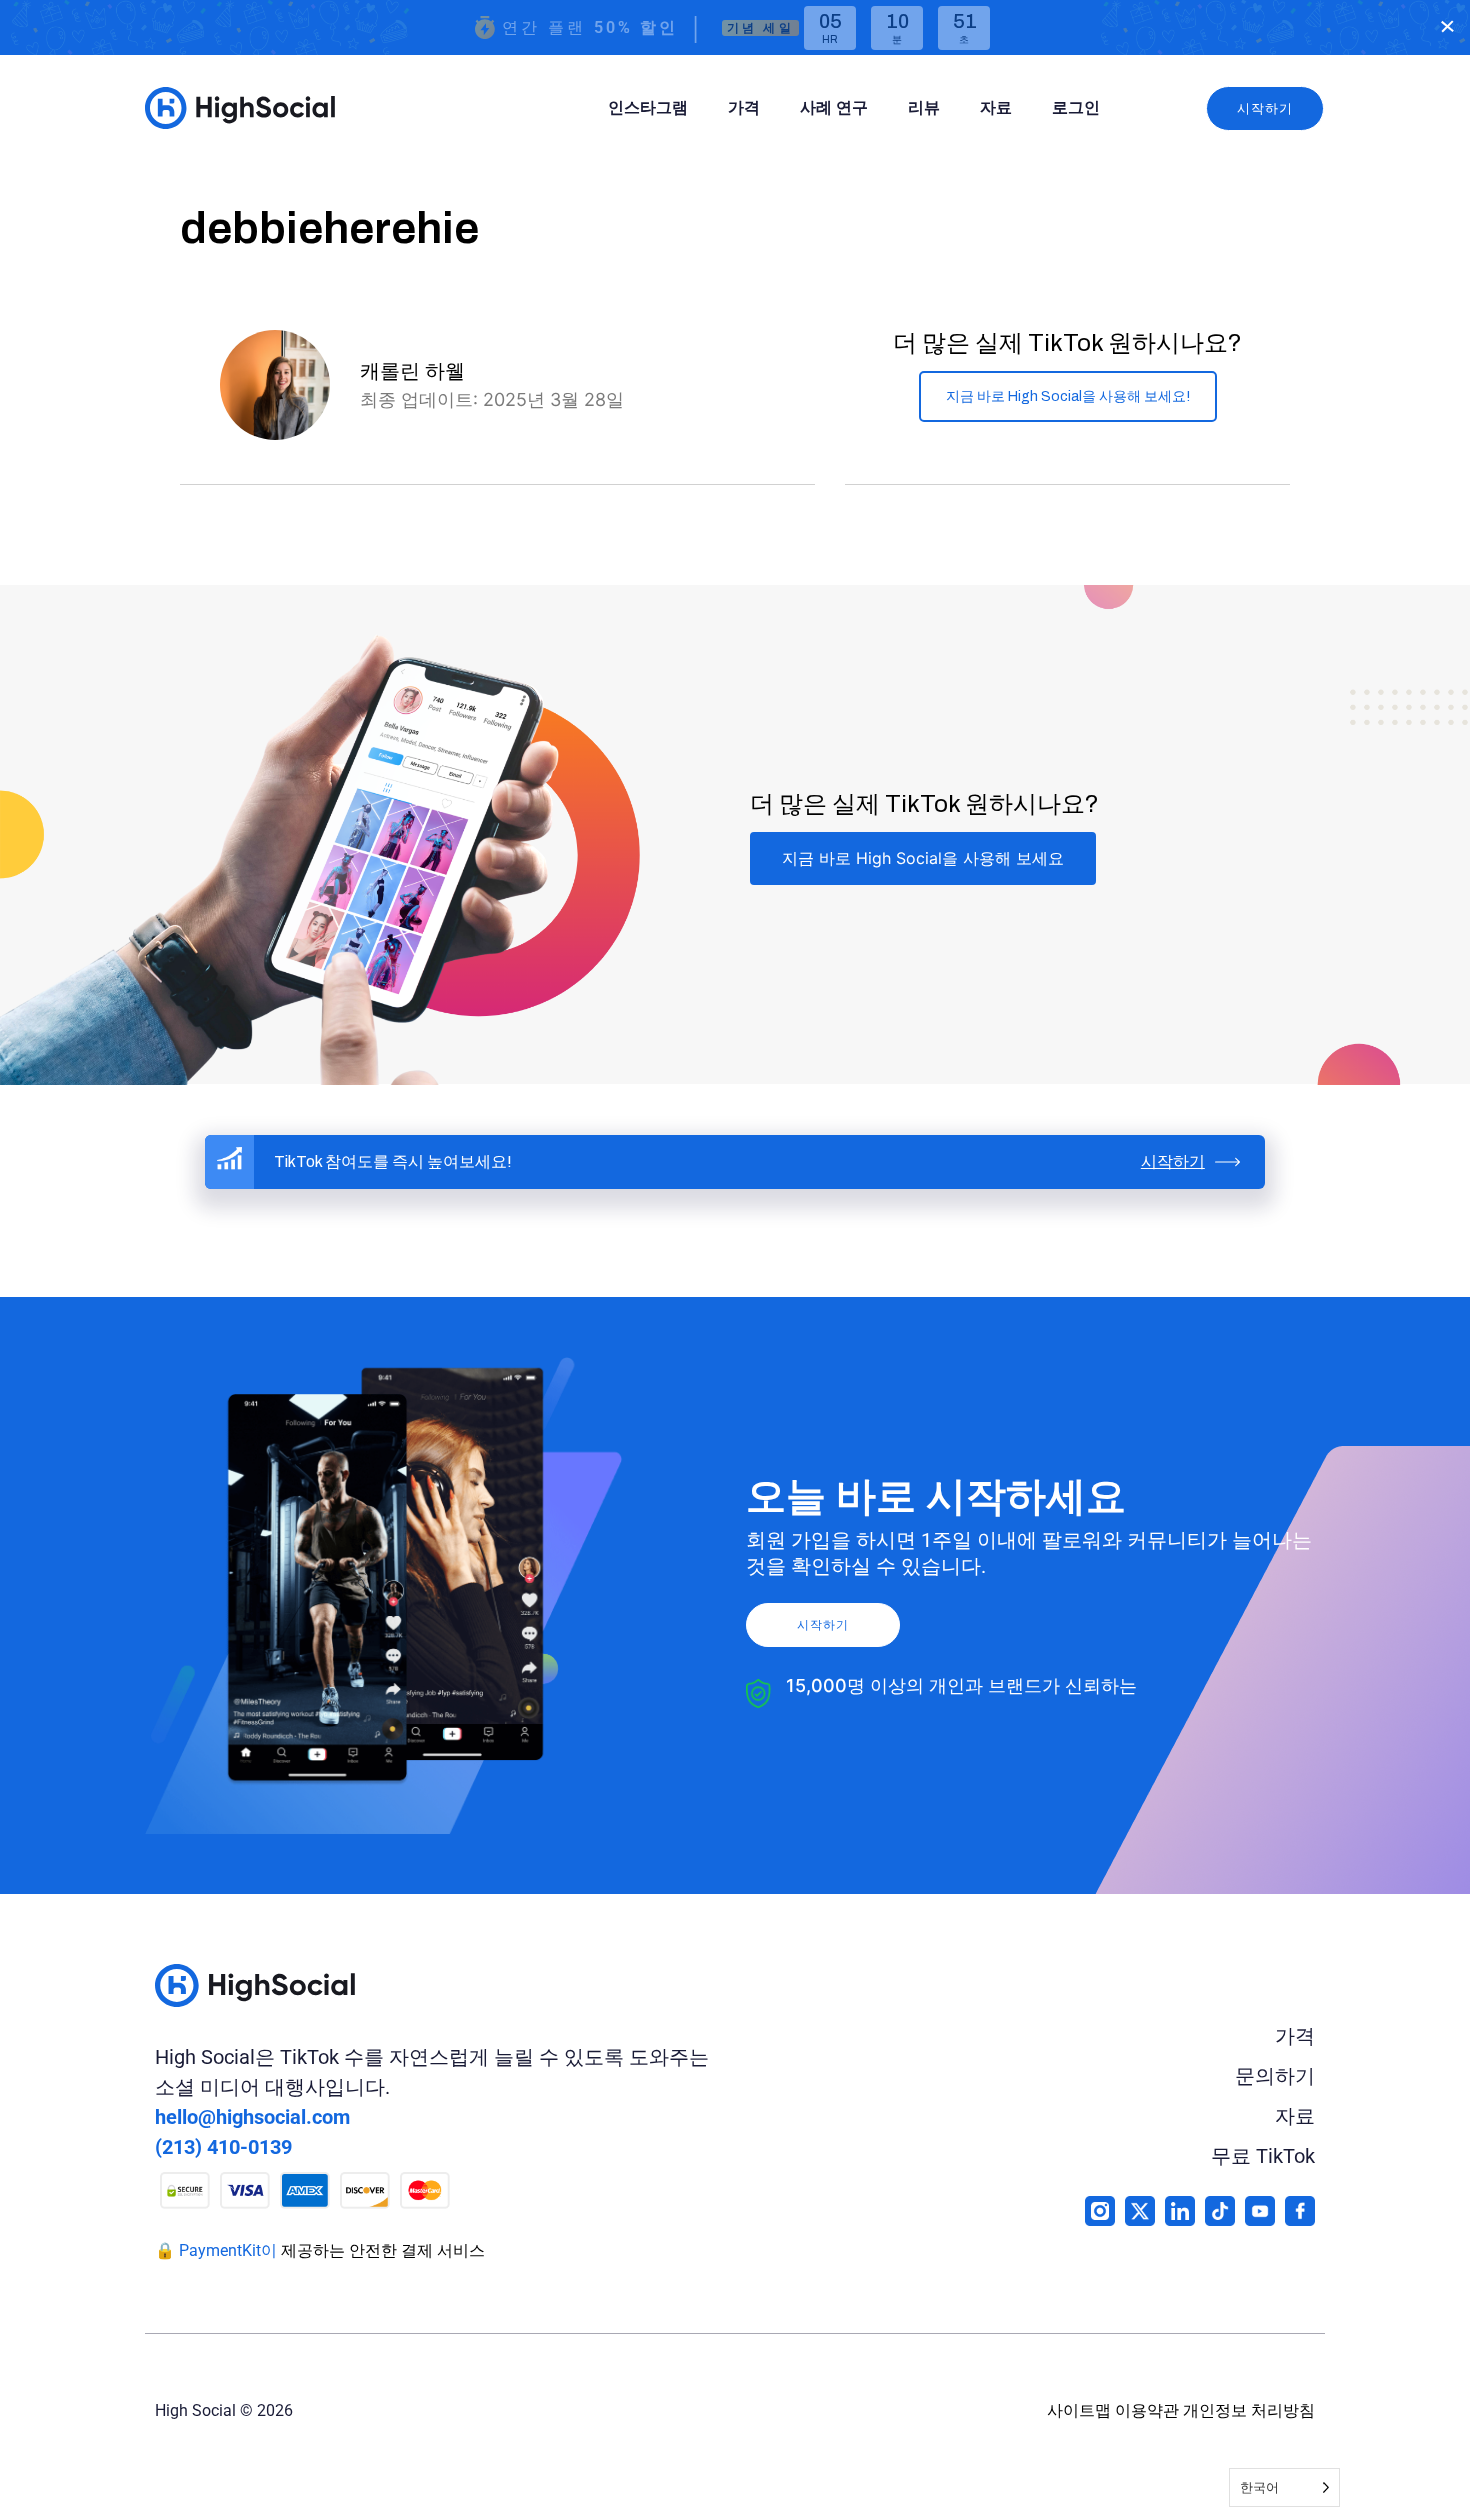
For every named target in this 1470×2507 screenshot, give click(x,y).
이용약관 (1147, 2410)
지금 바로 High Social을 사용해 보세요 (923, 858)
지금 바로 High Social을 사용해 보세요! (1068, 396)
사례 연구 (834, 107)
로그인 (1076, 107)
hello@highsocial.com (252, 2117)
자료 (996, 107)
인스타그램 (648, 107)
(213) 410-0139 (223, 2147)
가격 (744, 107)
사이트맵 (1079, 2410)
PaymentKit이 (228, 2250)
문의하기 (1275, 2076)
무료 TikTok (1263, 2156)
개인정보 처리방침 (1249, 2410)
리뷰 (924, 107)
